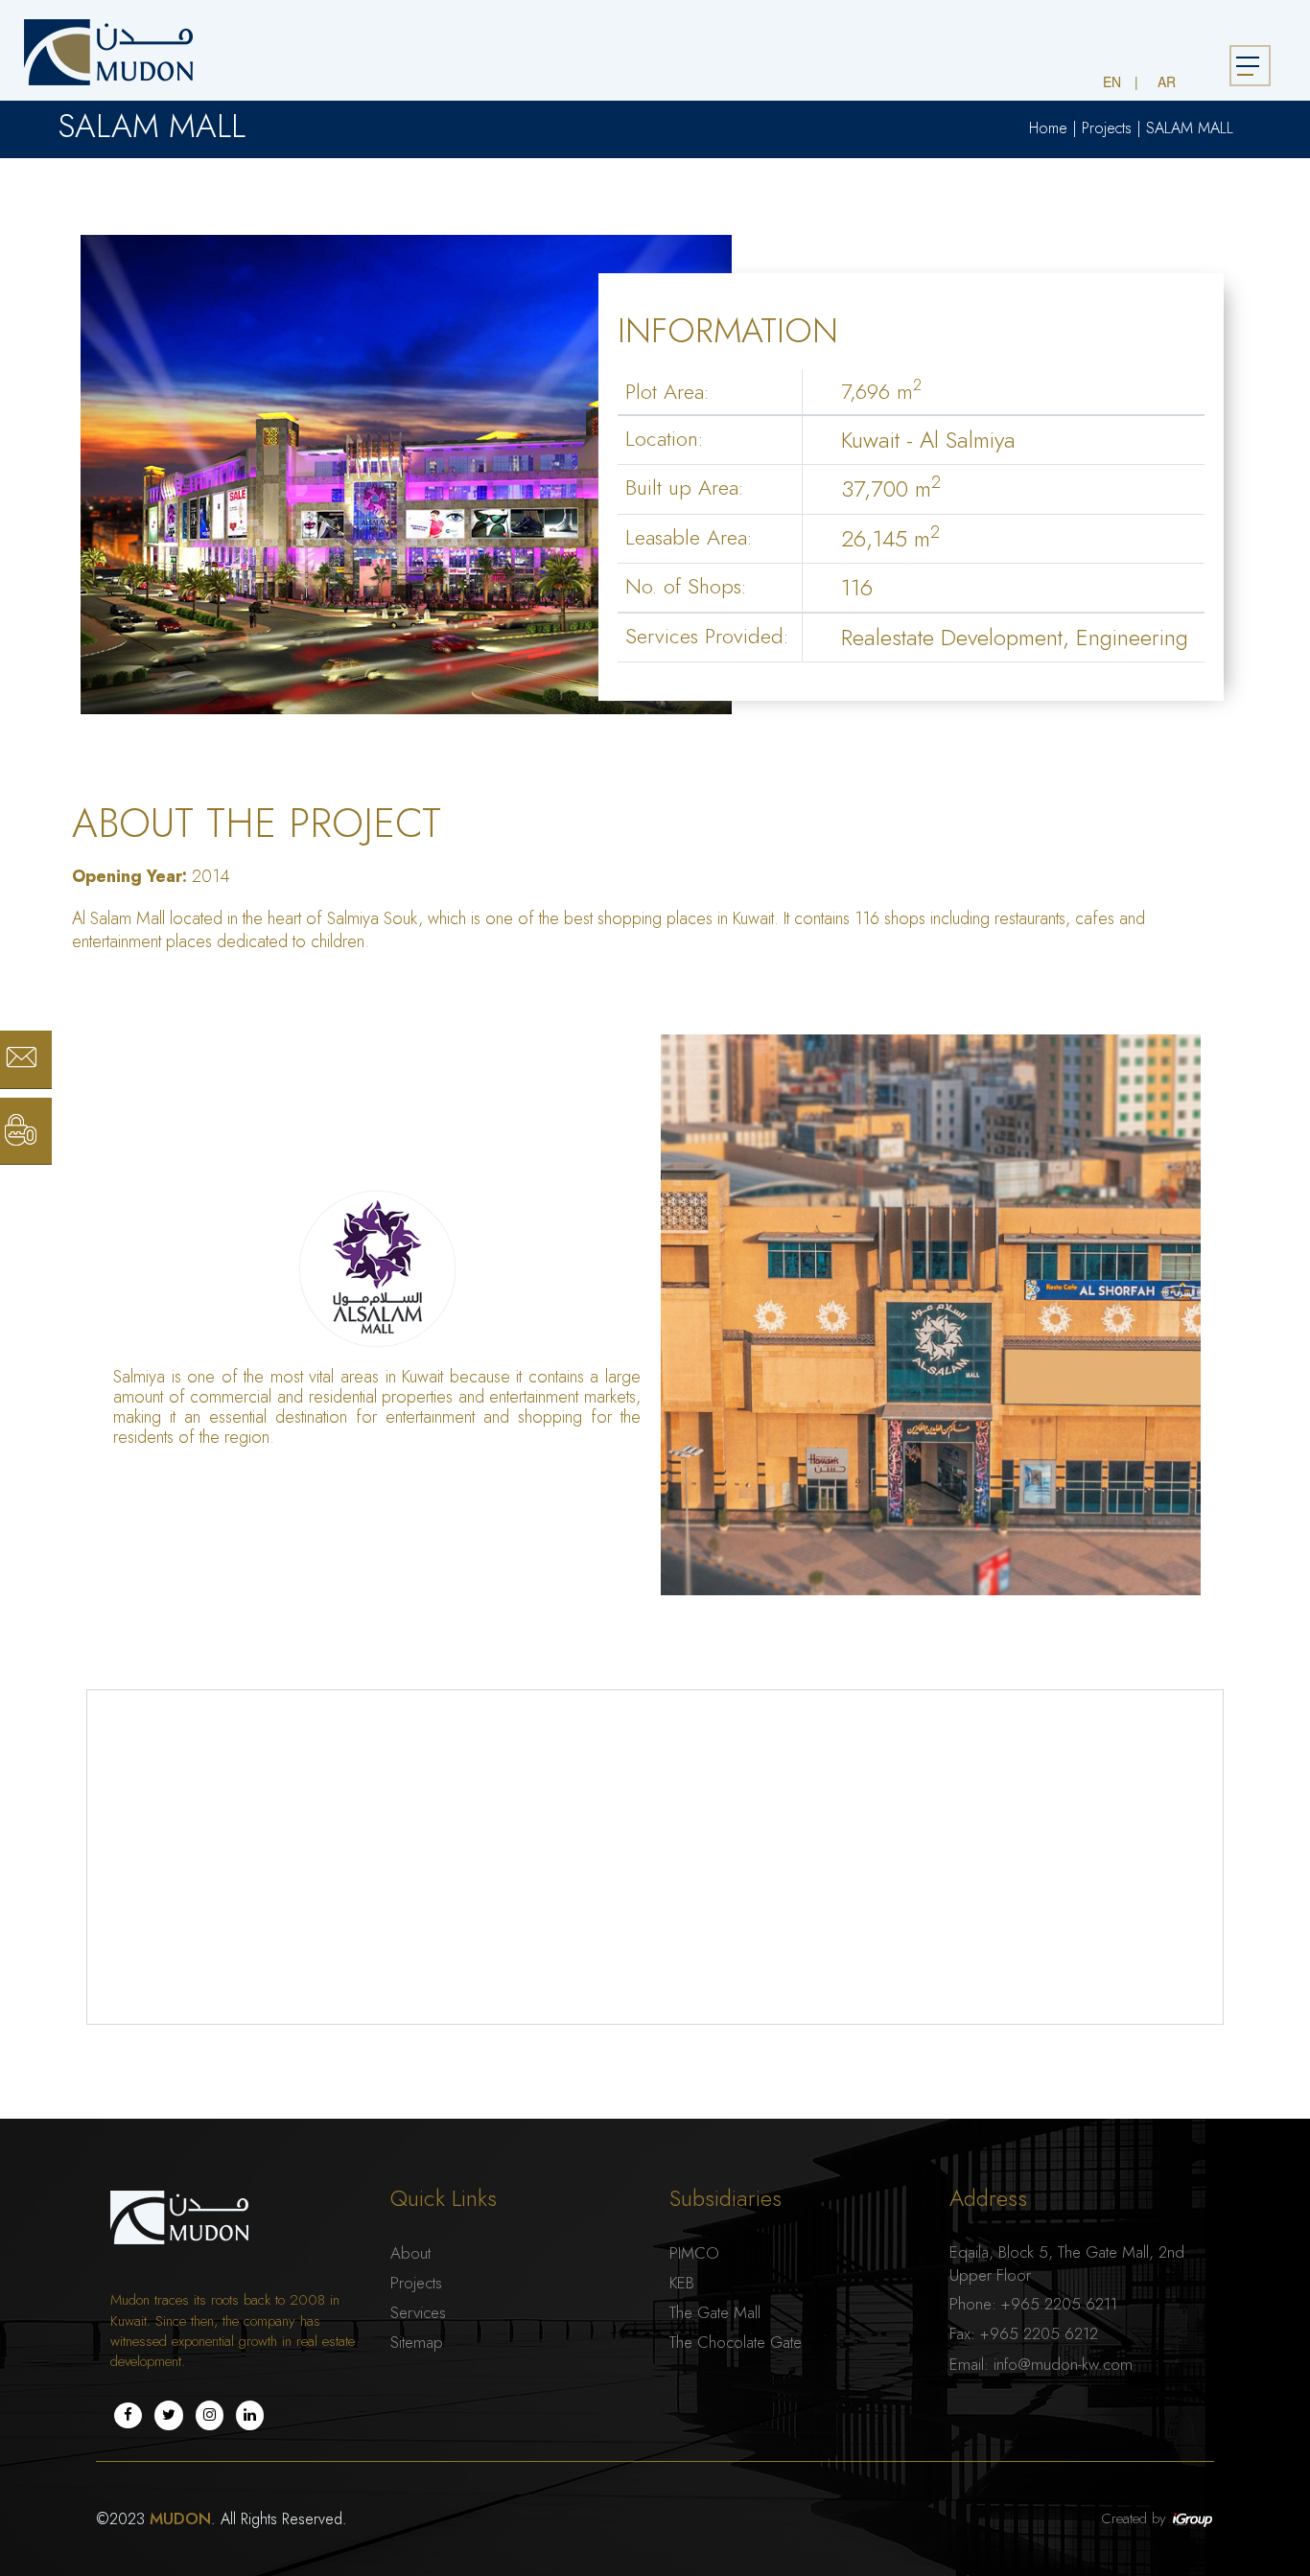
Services (418, 2312)
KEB (682, 2283)
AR (1167, 81)
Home (1048, 128)
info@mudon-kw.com (1063, 2364)
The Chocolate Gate (736, 2342)
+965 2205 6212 (1039, 2333)
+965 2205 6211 (1059, 2304)
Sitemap (417, 2342)
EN (1112, 81)
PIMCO (694, 2253)
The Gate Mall (715, 2312)
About (410, 2253)
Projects (1107, 128)
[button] (6, 10)
